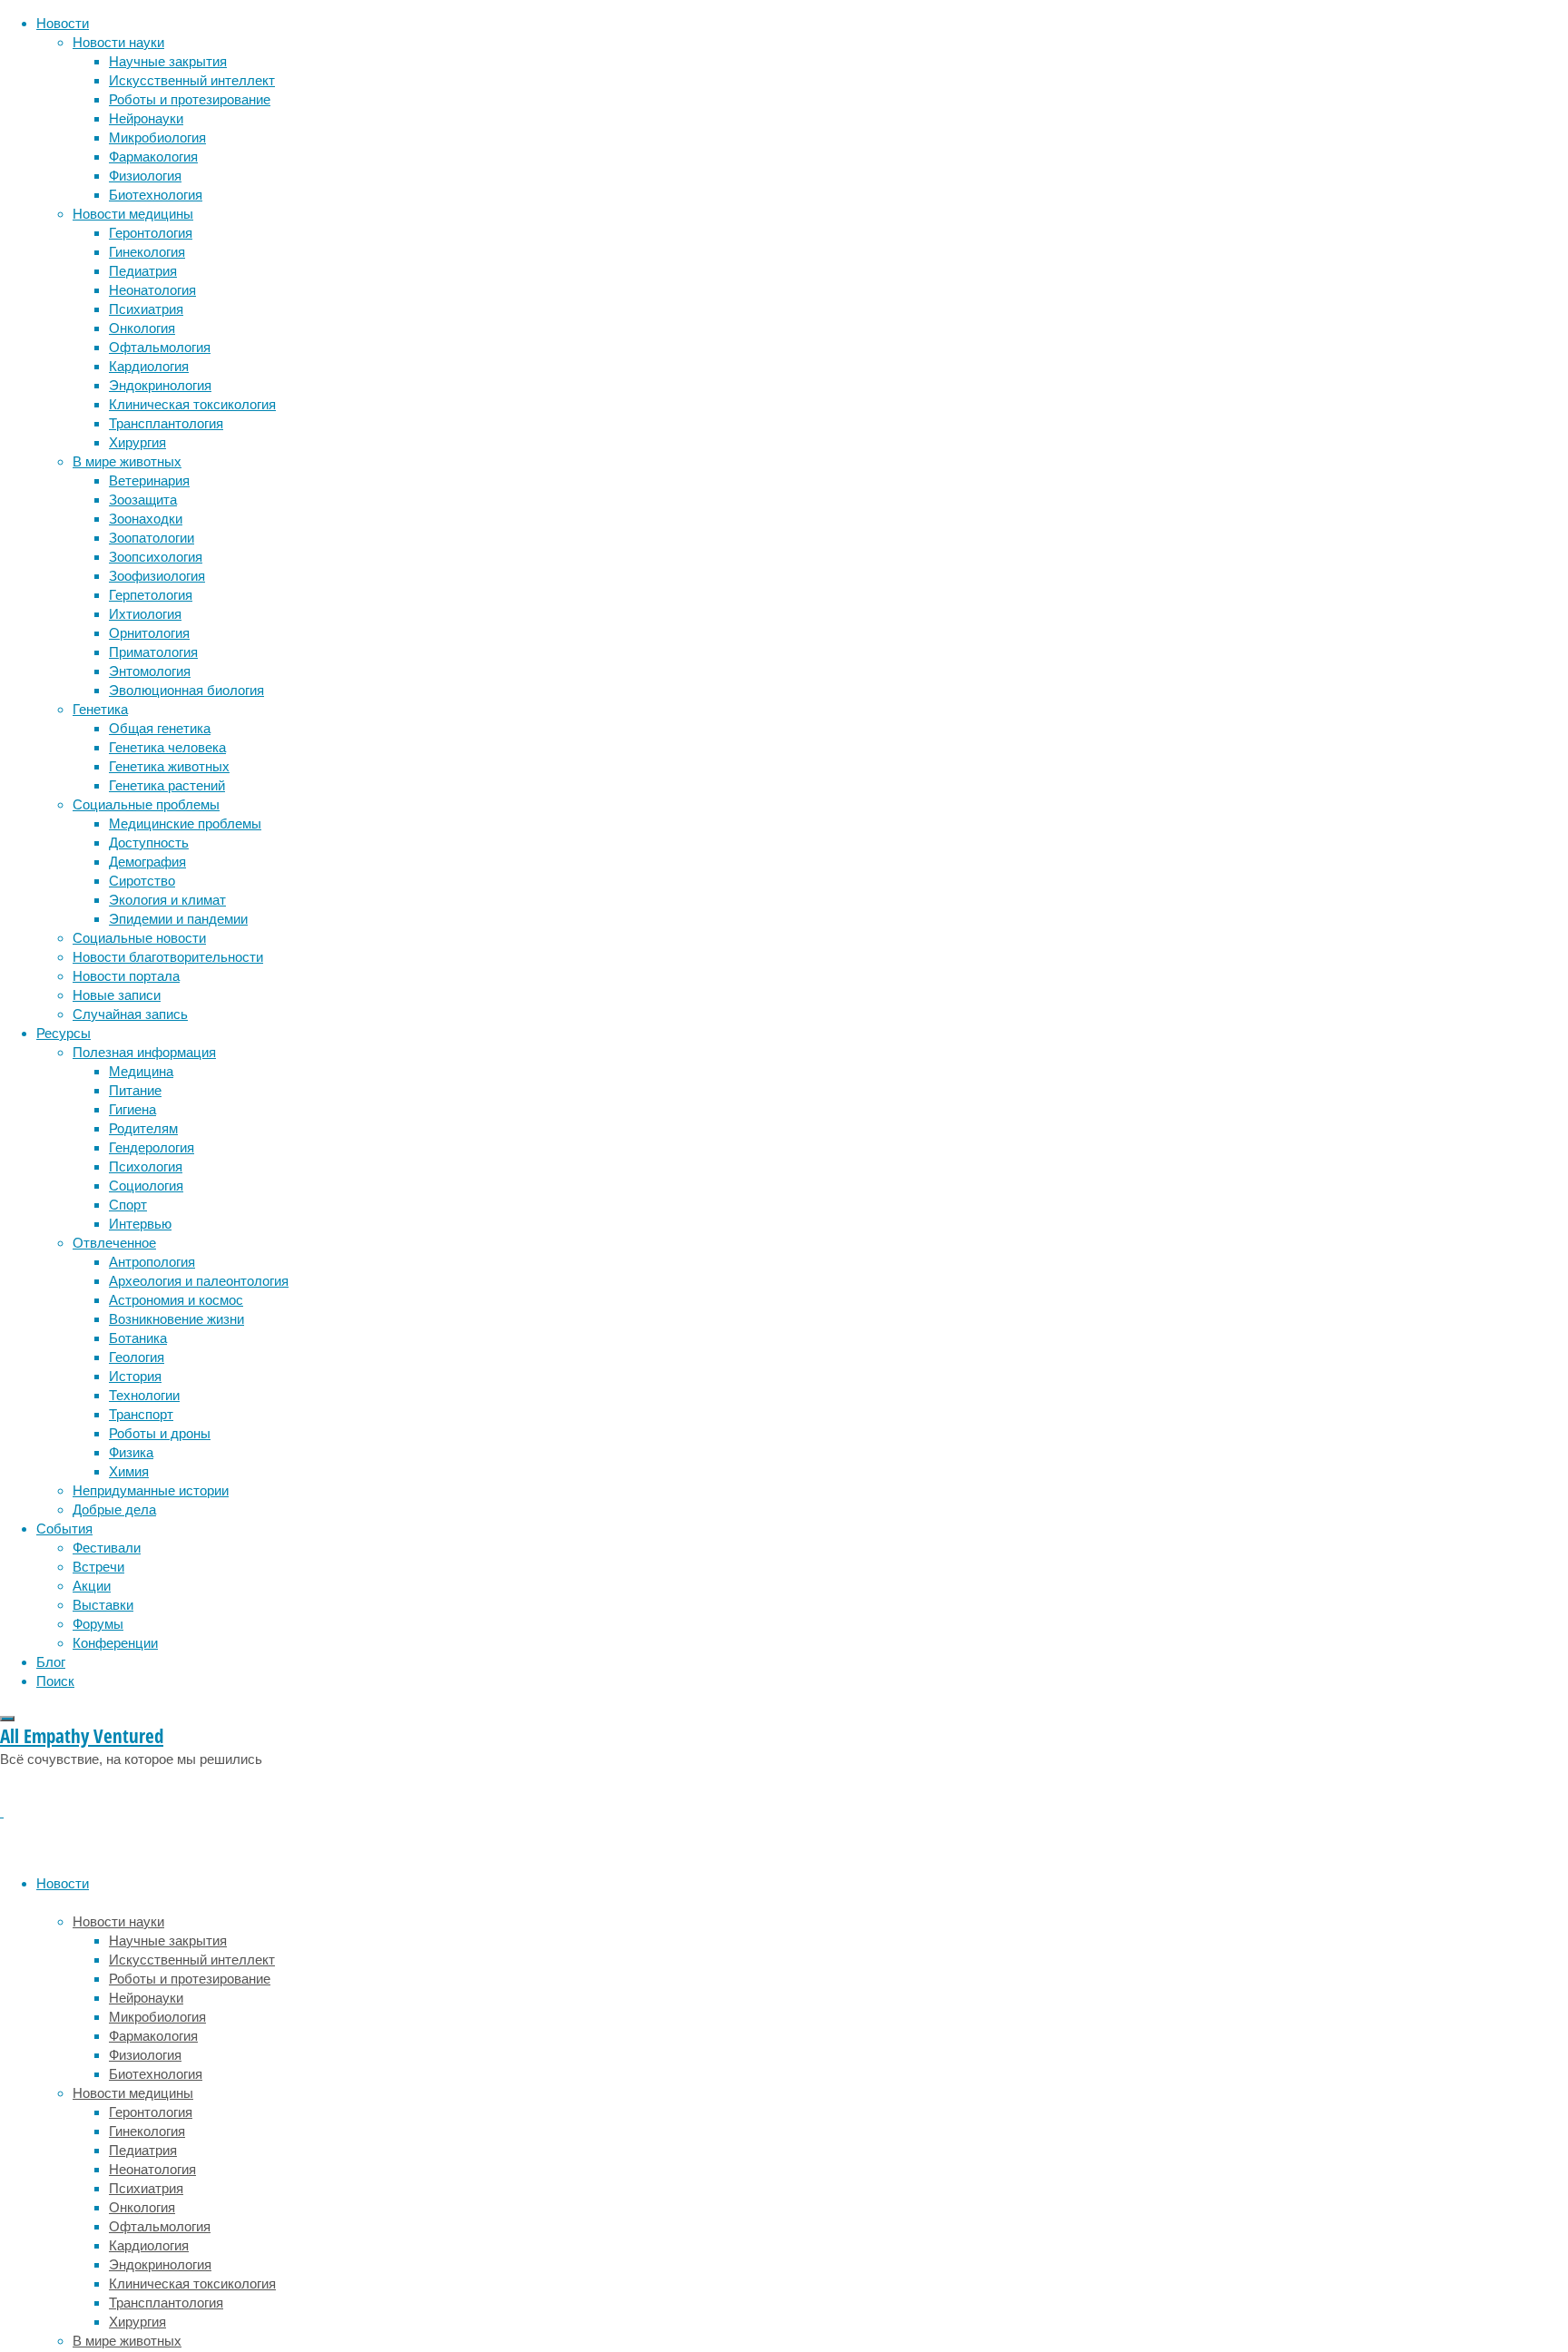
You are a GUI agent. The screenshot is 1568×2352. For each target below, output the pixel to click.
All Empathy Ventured (82, 1736)
